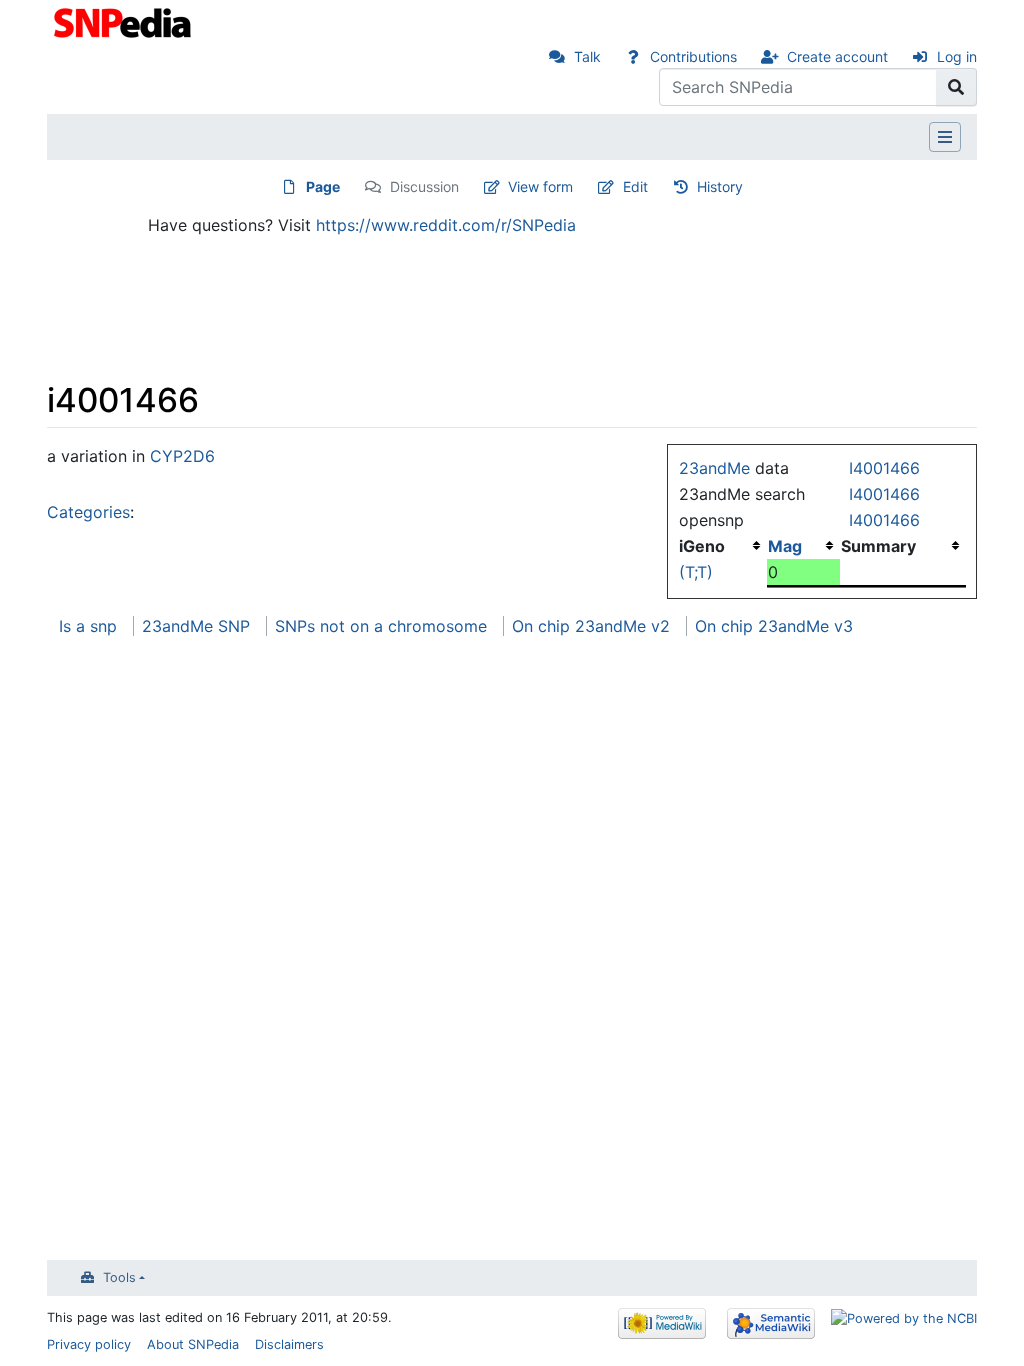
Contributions (693, 56)
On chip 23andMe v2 (591, 626)
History (720, 186)
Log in (957, 56)
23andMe (714, 468)
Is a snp (88, 626)
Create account (837, 56)
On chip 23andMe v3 (774, 626)
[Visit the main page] (124, 21)
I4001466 (884, 468)
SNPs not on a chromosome (381, 626)
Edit (635, 186)
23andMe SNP (196, 626)
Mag (785, 546)
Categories (88, 512)
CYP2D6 (182, 456)
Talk (587, 56)
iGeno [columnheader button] (702, 546)
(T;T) (696, 572)
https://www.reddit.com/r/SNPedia (446, 225)
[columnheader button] (803, 546)
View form (540, 186)
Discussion (424, 186)
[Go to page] (956, 87)
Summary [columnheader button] (878, 546)
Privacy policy (89, 1344)
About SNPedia (193, 1344)
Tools (119, 1277)
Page (323, 186)
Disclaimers (289, 1344)
